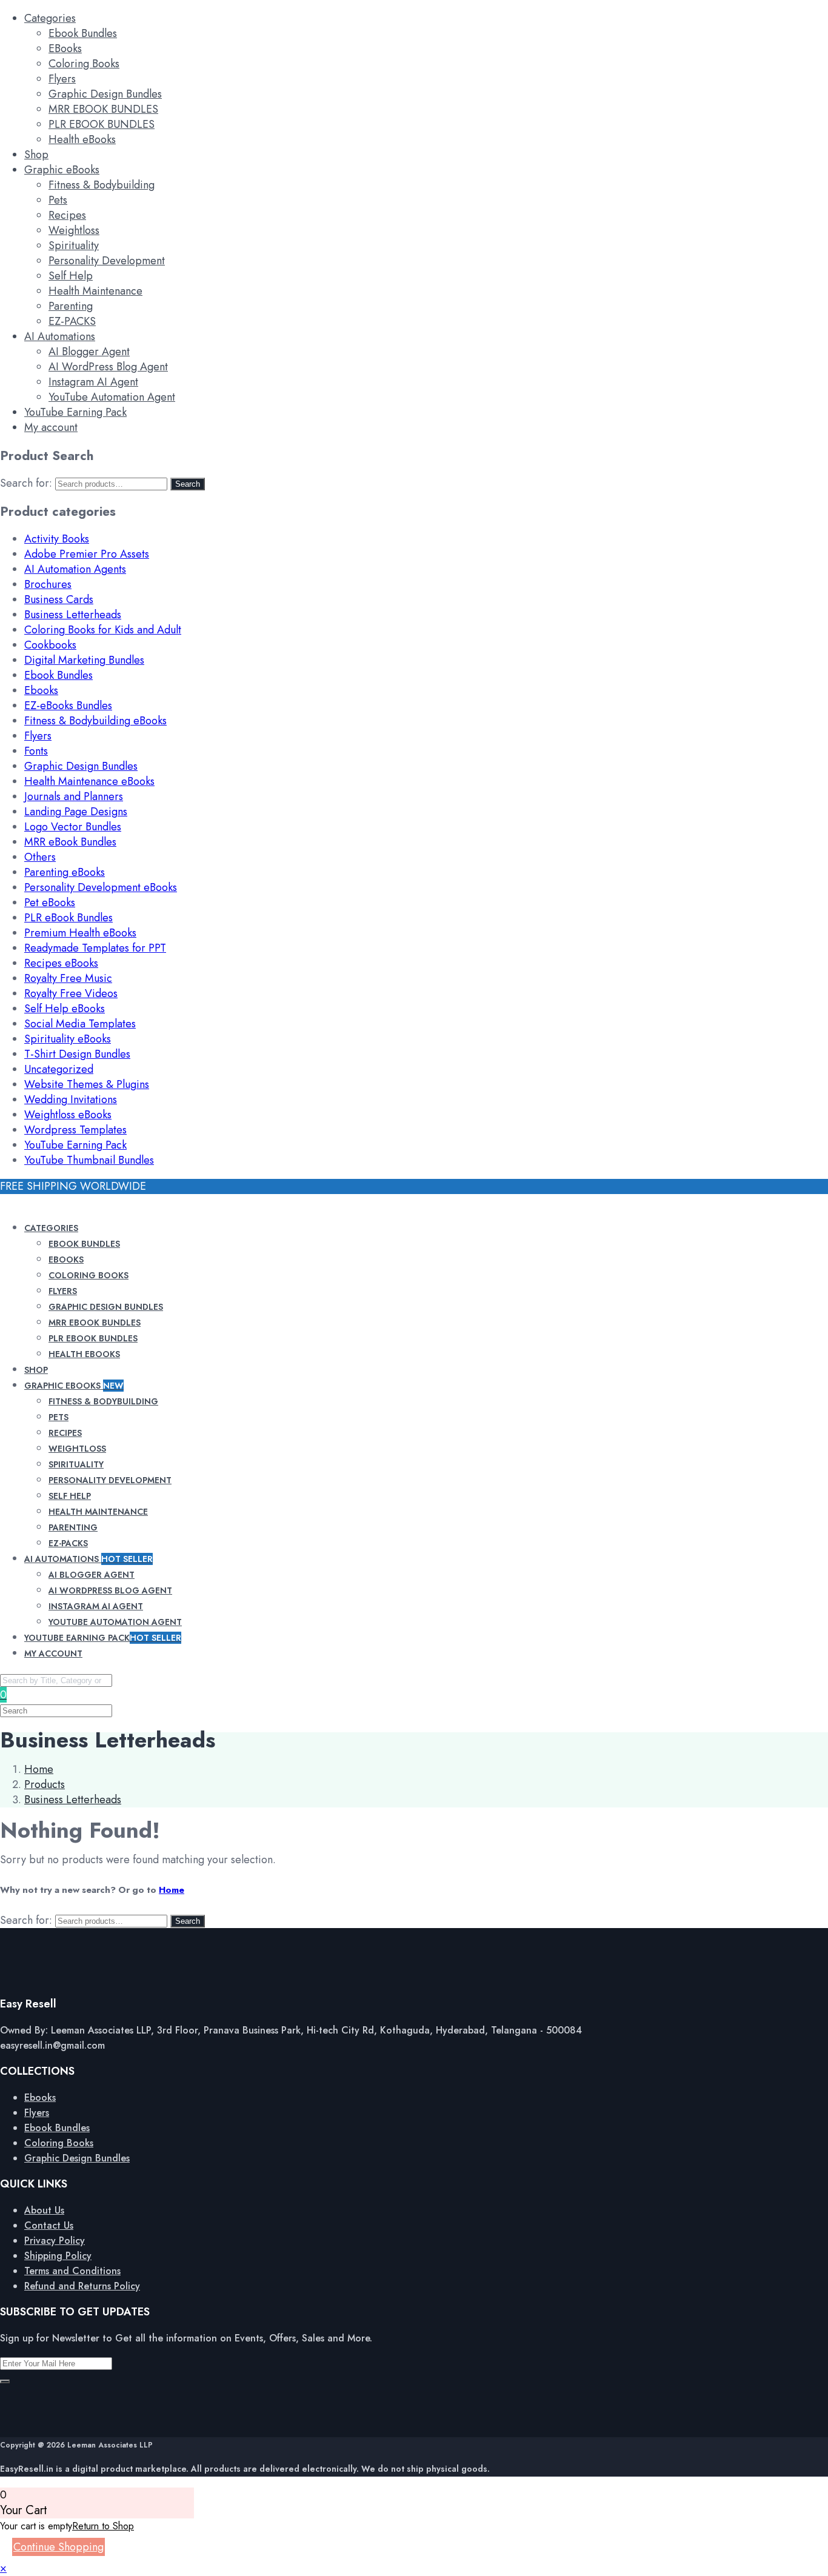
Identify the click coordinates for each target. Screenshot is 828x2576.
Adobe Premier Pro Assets (87, 554)
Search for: (26, 483)
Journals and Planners (74, 796)
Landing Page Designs (76, 812)
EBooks (65, 48)
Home (172, 1890)
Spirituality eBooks (68, 1039)
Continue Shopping (58, 2547)
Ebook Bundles (83, 33)
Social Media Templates (80, 1024)
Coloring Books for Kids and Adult (103, 630)
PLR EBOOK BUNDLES (102, 124)
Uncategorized (59, 1069)
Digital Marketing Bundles (84, 660)
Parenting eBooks (65, 872)
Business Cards (59, 599)
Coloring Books (84, 64)
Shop (36, 155)
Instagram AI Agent (93, 382)
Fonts (36, 751)
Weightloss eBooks (68, 1115)
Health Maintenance (95, 291)
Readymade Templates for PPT (95, 948)
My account (51, 427)
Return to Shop (103, 2526)
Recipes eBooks (61, 963)
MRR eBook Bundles (70, 842)
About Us (44, 2210)
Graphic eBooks (62, 170)
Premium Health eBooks (80, 933)
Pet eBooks (50, 903)
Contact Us (49, 2225)
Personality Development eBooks (101, 887)
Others (40, 857)
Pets (58, 200)
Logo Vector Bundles (73, 827)
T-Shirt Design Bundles (77, 1054)
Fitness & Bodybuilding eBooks (95, 721)
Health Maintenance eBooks (89, 781)
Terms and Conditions (72, 2271)
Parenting (71, 306)
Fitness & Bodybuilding (102, 185)
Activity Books (57, 539)
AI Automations (60, 336)
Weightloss (74, 230)
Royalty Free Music (68, 978)
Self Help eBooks (65, 1009)
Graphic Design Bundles (105, 94)
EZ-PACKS (72, 321)
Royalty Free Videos (71, 993)
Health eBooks (82, 139)
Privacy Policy (55, 2241)
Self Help (71, 276)
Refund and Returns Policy (82, 2286)
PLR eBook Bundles (68, 918)
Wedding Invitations (71, 1099)
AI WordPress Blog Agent (108, 367)
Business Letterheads (73, 615)
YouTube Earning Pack (75, 412)
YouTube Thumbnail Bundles (89, 1160)
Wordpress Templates (75, 1130)
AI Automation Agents (75, 569)
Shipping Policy (58, 2256)
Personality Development (107, 261)
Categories (50, 18)
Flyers (62, 79)
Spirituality (74, 245)
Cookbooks (50, 645)
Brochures (48, 584)
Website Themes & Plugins (87, 1084)
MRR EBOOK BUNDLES (103, 109)
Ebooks (41, 690)
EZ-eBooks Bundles (68, 706)
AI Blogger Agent (89, 352)
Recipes (67, 215)
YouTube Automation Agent (112, 397)
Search (188, 484)
